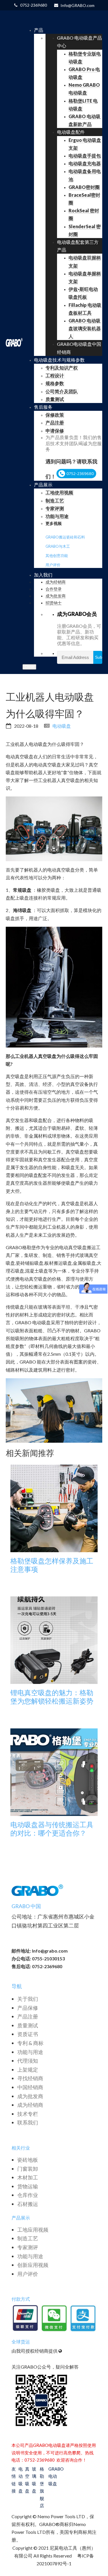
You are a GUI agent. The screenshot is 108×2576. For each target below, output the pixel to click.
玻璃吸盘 (34, 2480)
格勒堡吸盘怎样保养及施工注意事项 (52, 1565)
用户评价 (53, 565)
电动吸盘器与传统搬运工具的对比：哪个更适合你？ (52, 1829)
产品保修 (28, 2008)
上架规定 (28, 2070)
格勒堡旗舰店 (42, 2487)
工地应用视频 (33, 2230)
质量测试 (28, 2025)
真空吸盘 (27, 2480)
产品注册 (28, 2016)
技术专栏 (28, 2114)
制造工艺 (28, 2238)
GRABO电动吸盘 (53, 2476)
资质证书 (28, 2034)
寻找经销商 (30, 2078)
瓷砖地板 (28, 2160)
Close (29, 667)
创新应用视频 (33, 2265)
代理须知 (28, 2061)
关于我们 (28, 1999)
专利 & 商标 (30, 2043)
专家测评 (28, 2247)
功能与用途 (30, 2052)
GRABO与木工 (58, 546)
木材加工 (28, 2177)
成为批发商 (30, 2096)
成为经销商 (30, 2105)
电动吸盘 (62, 726)
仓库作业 (28, 2195)
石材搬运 (28, 2204)
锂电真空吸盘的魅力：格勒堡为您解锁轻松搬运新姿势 (52, 1697)
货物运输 (28, 2186)
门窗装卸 (28, 2169)
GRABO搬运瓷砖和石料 (65, 537)
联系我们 (28, 2122)
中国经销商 (30, 2087)
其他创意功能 (57, 556)
